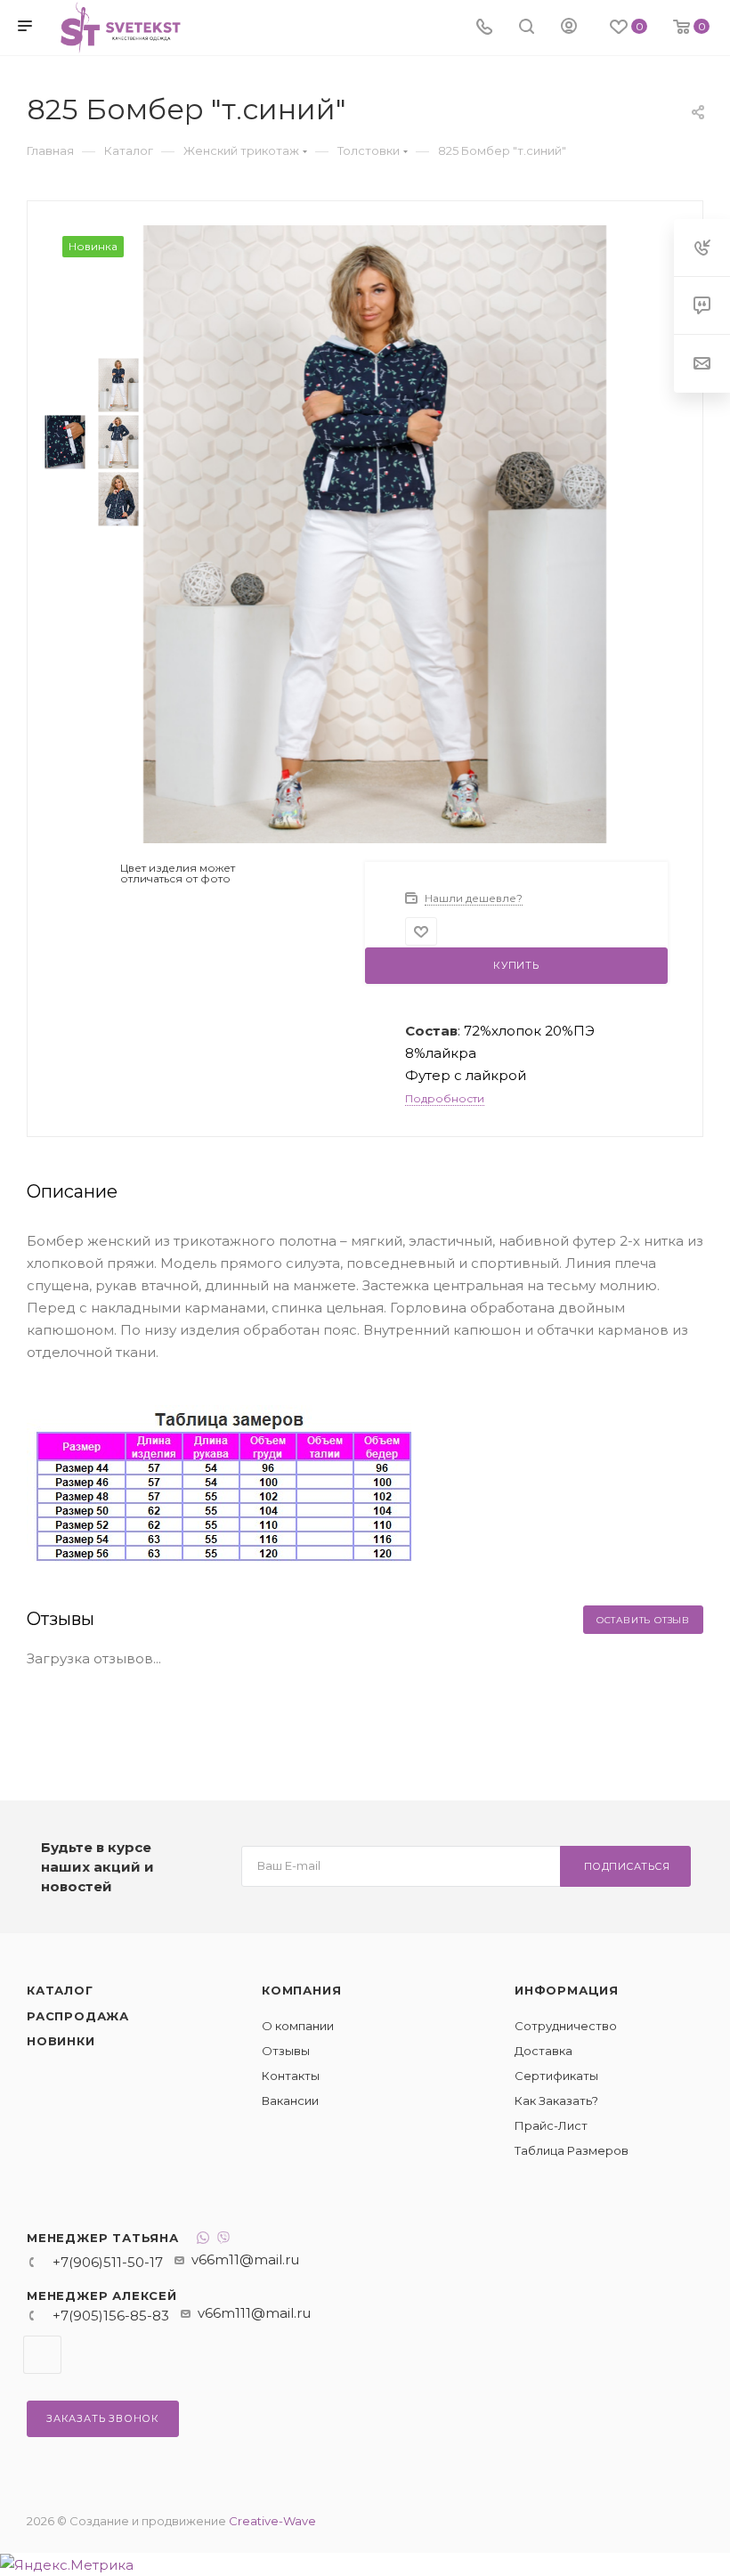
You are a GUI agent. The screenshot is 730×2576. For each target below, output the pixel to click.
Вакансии (290, 2101)
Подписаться (627, 1866)
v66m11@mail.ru (245, 2259)
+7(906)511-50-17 (108, 2262)
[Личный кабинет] (569, 28)
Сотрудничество (566, 2026)
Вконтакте (42, 2355)
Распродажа (78, 2016)
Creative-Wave (272, 2521)
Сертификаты (556, 2076)
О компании (298, 2026)
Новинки (61, 2041)
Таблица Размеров (572, 2150)
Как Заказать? (556, 2101)
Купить (516, 965)
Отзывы (286, 2051)
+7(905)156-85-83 (111, 2316)
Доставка (543, 2051)
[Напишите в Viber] (223, 2240)
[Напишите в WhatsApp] (203, 2240)
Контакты (291, 2076)
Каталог (60, 1990)
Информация (567, 1990)
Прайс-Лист (551, 2125)
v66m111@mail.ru (254, 2313)
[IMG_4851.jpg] (375, 533)
